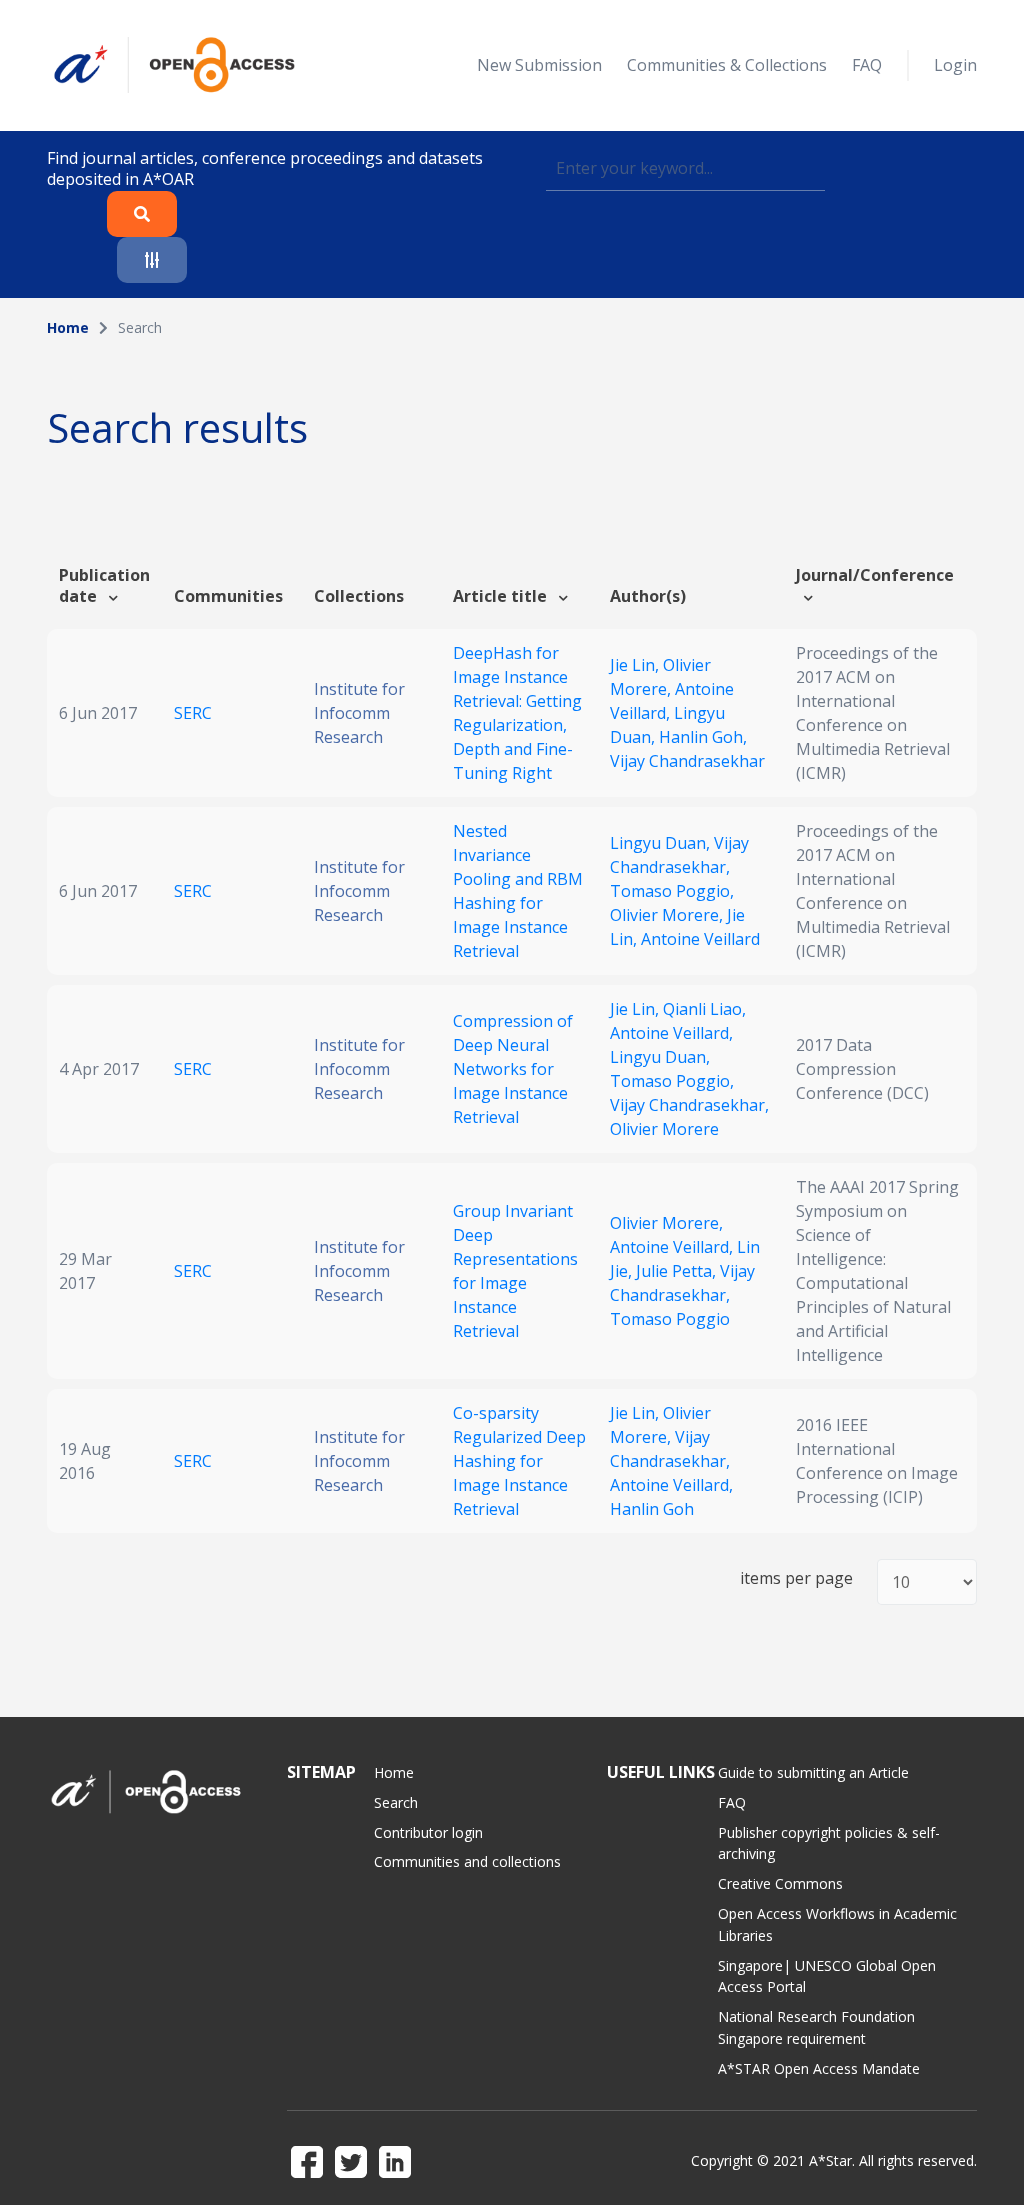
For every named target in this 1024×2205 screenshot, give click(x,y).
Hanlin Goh (652, 1509)
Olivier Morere (664, 1129)
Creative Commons (780, 1883)
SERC (193, 713)
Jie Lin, (636, 665)
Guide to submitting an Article (813, 1772)
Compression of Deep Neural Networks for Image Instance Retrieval (513, 1069)
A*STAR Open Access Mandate (819, 2068)
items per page (796, 1578)
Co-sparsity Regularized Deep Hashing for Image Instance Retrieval (519, 1461)
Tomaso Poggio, (672, 891)
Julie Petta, (678, 1271)
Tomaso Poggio (670, 1319)
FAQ (867, 65)
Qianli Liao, (704, 1009)
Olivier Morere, (668, 915)
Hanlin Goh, (703, 737)
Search (396, 1802)
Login (955, 65)
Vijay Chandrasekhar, (689, 1105)
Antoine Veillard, (671, 1033)
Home (68, 327)
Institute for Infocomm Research (359, 713)
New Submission (539, 65)
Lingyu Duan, (662, 843)
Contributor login (428, 1832)
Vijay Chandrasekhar (687, 761)
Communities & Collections (727, 65)
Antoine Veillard (700, 939)
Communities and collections (467, 1861)
